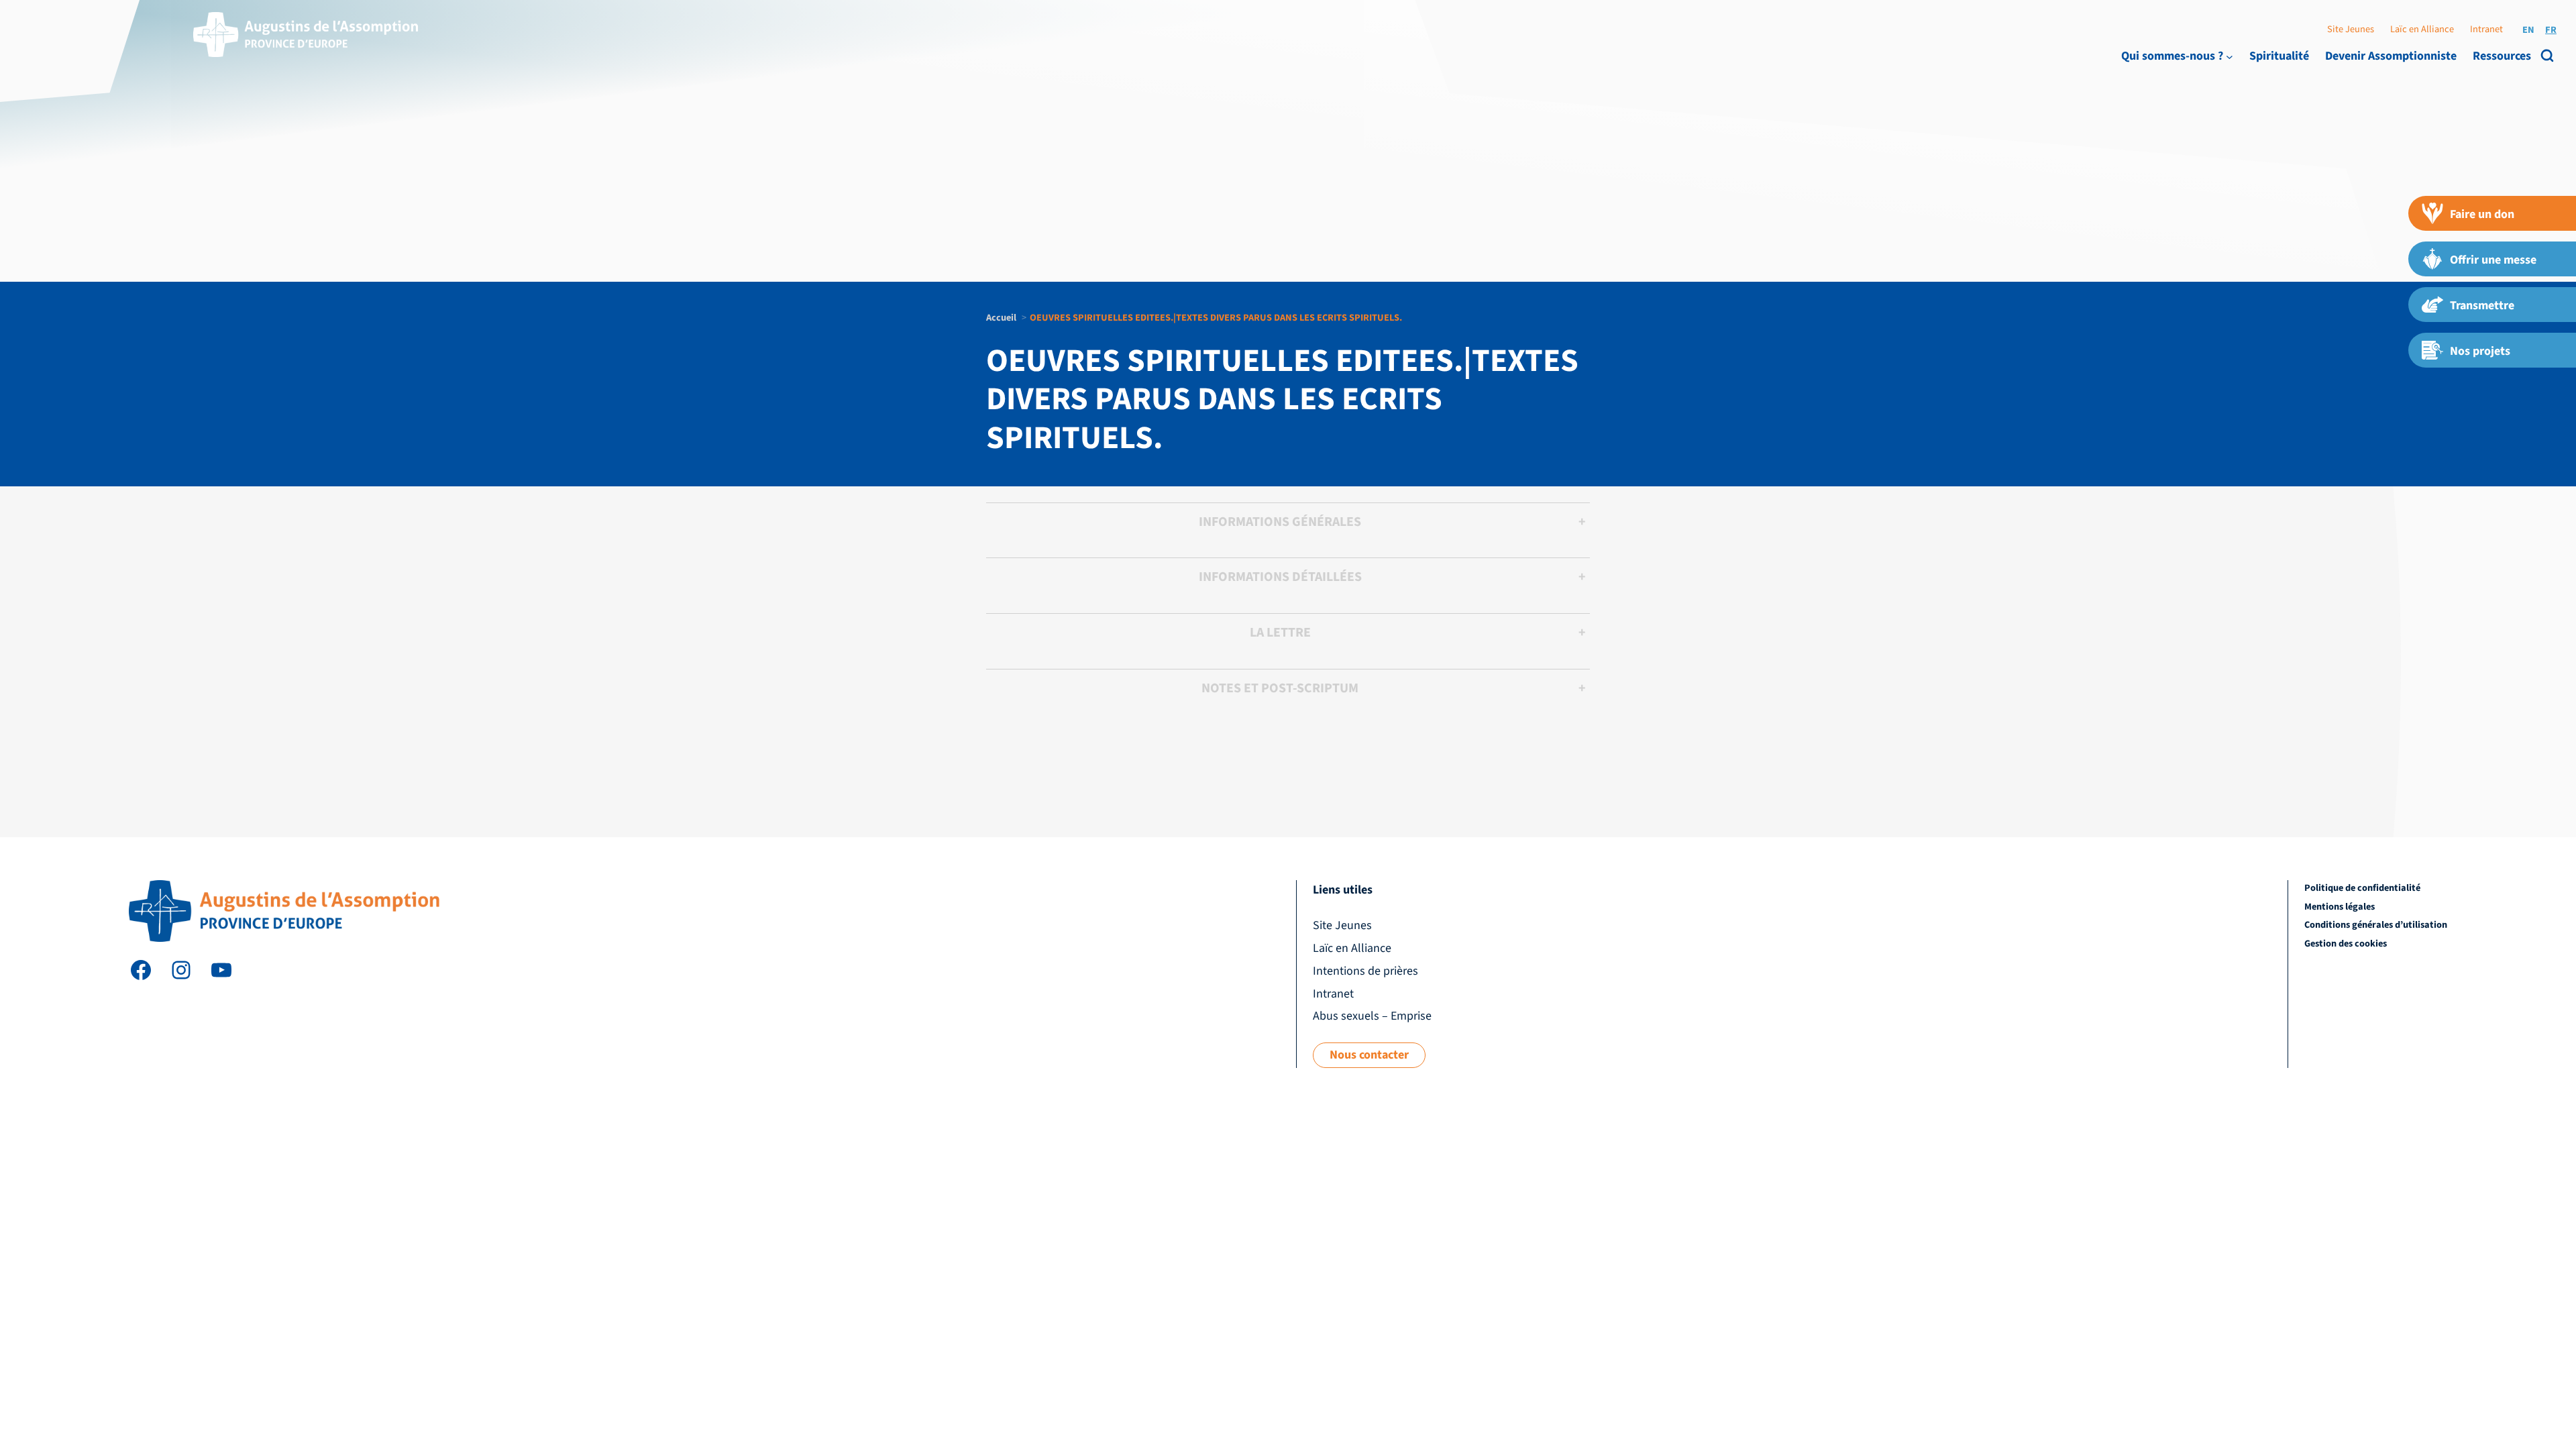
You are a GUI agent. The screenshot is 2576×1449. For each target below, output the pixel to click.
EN (2528, 30)
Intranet (2486, 29)
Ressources (2502, 56)
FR (2551, 30)
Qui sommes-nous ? (2172, 56)
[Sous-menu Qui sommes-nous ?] (2230, 56)
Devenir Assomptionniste (2391, 56)
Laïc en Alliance (2422, 29)
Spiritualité (2279, 56)
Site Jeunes (2351, 29)
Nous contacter (1369, 1055)
